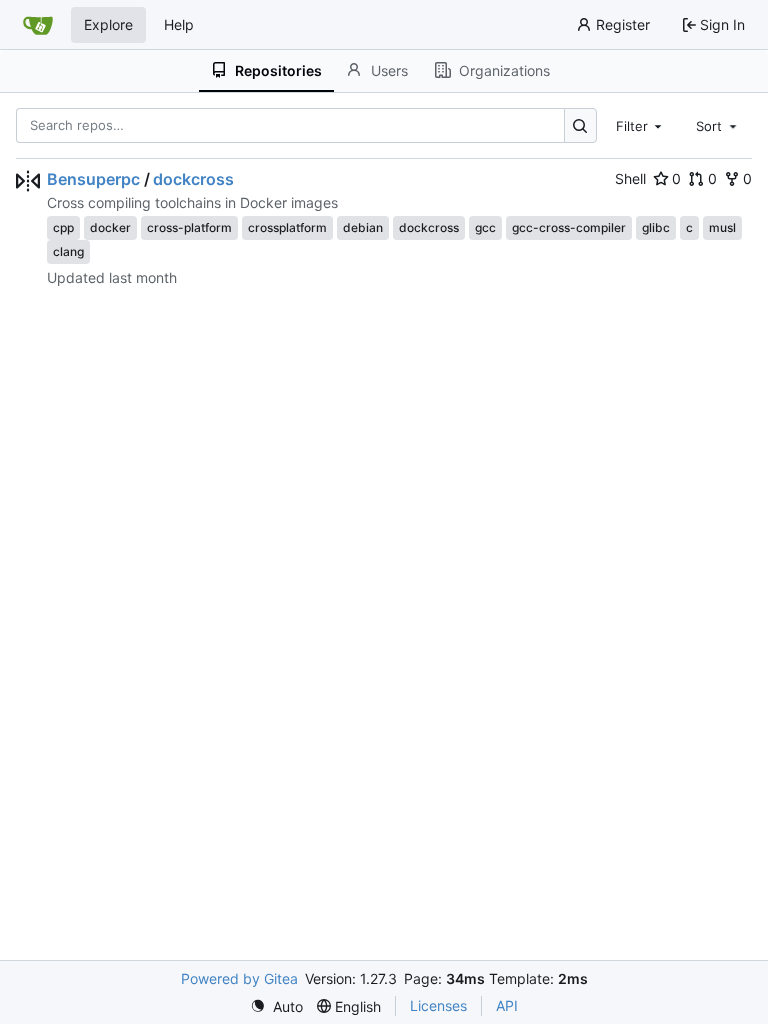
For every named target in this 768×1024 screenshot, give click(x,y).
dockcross (193, 179)
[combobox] (641, 125)
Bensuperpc (93, 179)
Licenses (438, 1005)
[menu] (276, 1006)
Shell (630, 178)
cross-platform (189, 227)
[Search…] (580, 125)
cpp (63, 227)
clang (68, 251)
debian (363, 227)
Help (179, 24)
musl (722, 227)
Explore (108, 24)
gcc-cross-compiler (569, 227)
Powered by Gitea (239, 978)
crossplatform (287, 227)
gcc (485, 227)
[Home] (38, 25)
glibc (656, 227)
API (507, 1005)
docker (110, 227)
